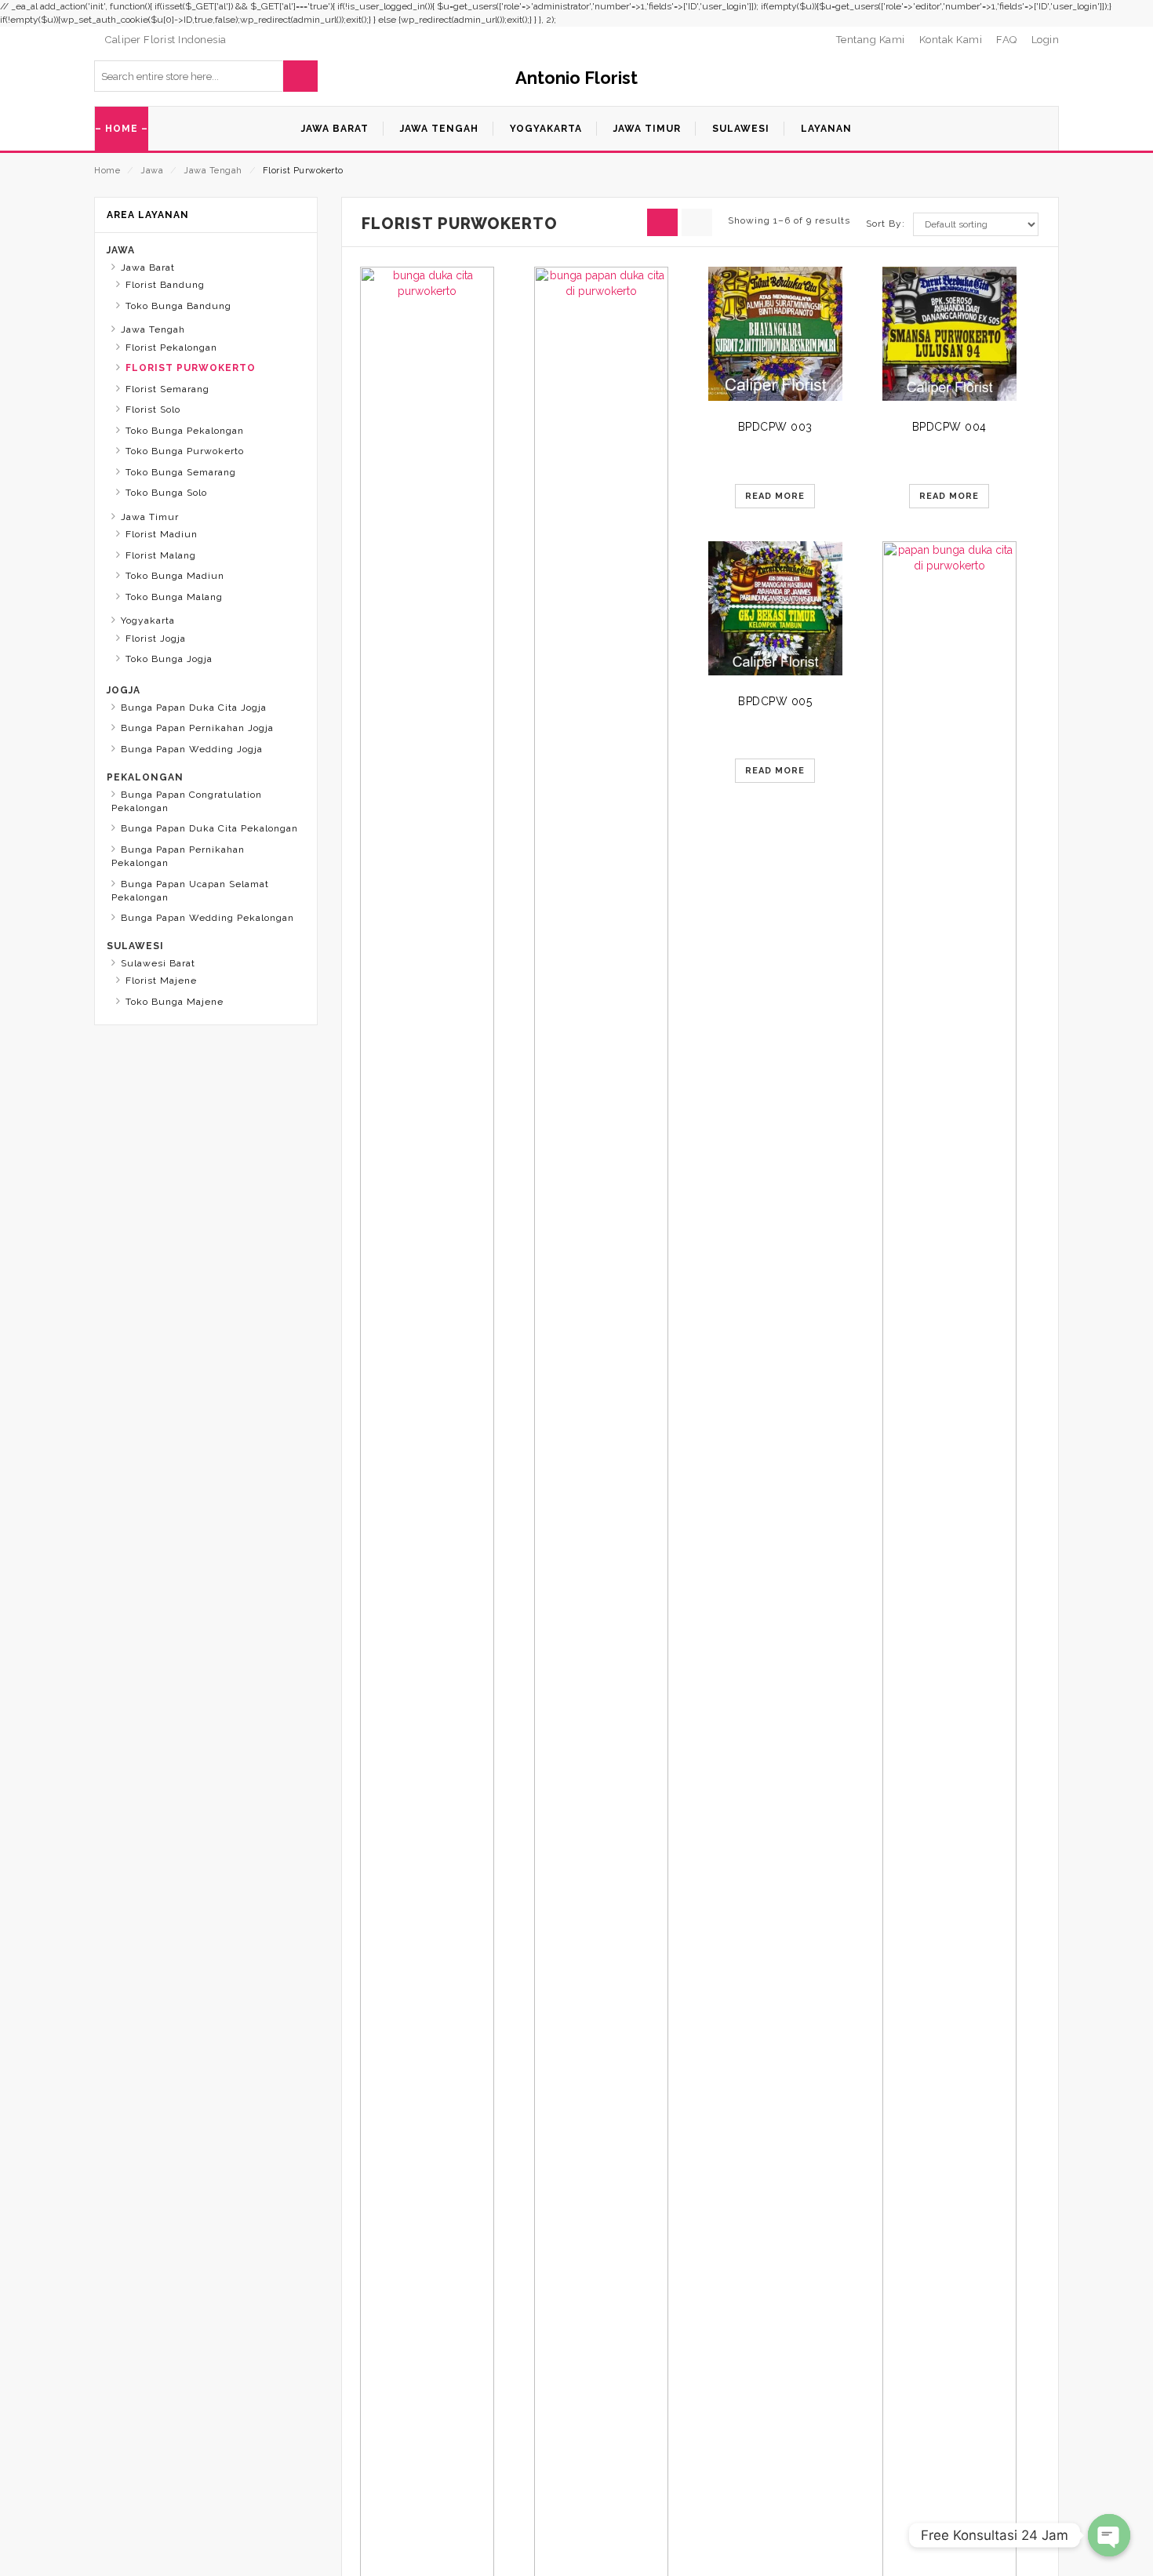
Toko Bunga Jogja (169, 659)
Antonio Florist (576, 78)
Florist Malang (161, 555)
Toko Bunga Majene (175, 1002)
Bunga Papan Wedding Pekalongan (207, 918)
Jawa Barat (148, 267)
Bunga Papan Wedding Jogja (192, 749)
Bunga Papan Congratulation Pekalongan (187, 802)
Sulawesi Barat (158, 963)
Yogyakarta (148, 620)
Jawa (152, 171)
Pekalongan (145, 777)
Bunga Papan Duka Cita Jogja (194, 708)
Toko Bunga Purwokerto (185, 451)
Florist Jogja (156, 639)
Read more (775, 496)
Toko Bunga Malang (174, 597)
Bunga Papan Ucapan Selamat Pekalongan (190, 891)
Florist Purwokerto (191, 368)
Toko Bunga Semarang (181, 472)
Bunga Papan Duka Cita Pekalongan (209, 828)
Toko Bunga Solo (166, 493)
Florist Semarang (167, 389)
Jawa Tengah (213, 171)
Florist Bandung (165, 285)
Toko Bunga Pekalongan (185, 431)
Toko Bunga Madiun (175, 576)
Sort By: (886, 224)
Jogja (124, 690)
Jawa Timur (150, 517)
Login (1046, 40)
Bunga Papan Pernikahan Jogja (197, 728)
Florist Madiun (162, 534)
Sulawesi (135, 946)
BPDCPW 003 (775, 427)
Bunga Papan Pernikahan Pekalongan (178, 857)
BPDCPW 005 (775, 701)
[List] (697, 222)
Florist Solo (153, 409)
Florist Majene (161, 981)
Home (107, 171)
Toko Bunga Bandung (178, 306)
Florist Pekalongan (171, 347)
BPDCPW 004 (949, 427)
